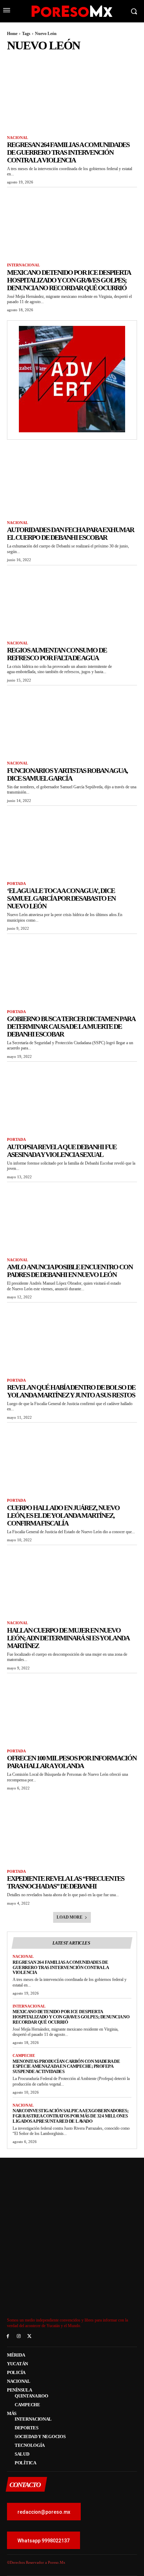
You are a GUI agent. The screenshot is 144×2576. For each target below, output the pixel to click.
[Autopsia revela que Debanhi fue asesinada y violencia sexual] (72, 1098)
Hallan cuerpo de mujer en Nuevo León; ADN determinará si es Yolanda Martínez (68, 1638)
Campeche (24, 2055)
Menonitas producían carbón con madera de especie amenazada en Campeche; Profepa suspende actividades (66, 2067)
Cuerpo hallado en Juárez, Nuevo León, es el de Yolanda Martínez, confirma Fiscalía (63, 1515)
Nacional (17, 138)
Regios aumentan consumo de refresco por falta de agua (57, 654)
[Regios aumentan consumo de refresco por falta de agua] (72, 601)
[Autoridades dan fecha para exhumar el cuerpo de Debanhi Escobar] (72, 481)
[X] (30, 2336)
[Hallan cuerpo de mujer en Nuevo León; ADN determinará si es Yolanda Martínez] (72, 1581)
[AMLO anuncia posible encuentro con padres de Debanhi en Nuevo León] (72, 1218)
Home (12, 34)
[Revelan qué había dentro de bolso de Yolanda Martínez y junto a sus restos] (72, 1339)
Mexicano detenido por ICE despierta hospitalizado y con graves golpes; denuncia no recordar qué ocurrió (69, 280)
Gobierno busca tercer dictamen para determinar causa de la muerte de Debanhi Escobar (71, 1026)
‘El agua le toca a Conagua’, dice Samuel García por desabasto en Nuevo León (61, 898)
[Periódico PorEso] (72, 11)
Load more (69, 1917)
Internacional (23, 265)
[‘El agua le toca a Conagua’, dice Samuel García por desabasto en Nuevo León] (72, 842)
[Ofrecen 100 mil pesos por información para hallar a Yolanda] (72, 1709)
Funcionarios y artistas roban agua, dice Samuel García (67, 774)
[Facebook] (8, 2336)
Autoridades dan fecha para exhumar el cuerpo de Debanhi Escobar (70, 533)
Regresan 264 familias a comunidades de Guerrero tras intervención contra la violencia (68, 152)
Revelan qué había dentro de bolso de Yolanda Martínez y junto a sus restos (71, 1391)
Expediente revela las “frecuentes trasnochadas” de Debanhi (66, 1882)
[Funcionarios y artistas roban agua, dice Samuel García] (72, 721)
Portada (16, 884)
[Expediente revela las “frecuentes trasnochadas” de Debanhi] (72, 1830)
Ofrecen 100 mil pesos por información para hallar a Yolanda (72, 1762)
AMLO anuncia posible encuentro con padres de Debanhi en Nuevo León (70, 1271)
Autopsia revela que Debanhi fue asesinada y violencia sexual (62, 1151)
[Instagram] (19, 2336)
